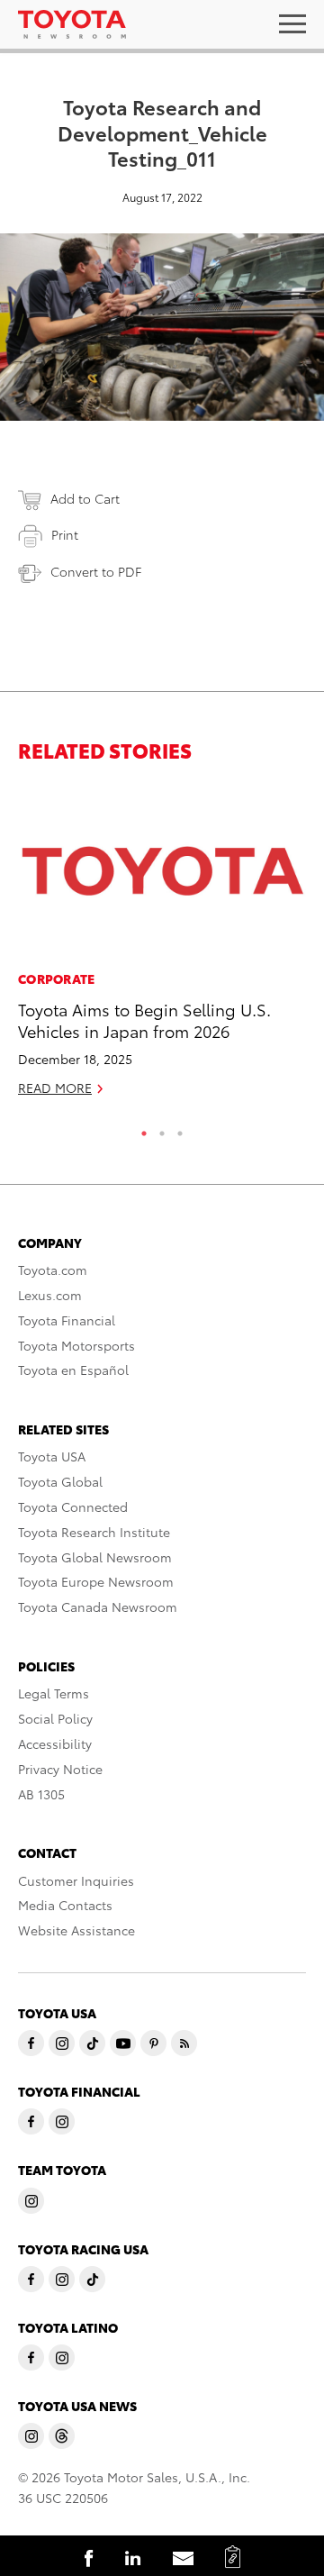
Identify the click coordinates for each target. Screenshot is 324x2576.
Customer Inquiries (76, 1880)
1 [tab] (144, 1129)
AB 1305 (41, 1794)
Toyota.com (53, 1270)
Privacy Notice (60, 1769)
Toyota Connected (73, 1506)
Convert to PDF (96, 571)
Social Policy (55, 1718)
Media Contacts (65, 1905)
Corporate (57, 979)
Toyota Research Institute (94, 1532)
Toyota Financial (67, 1320)
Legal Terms (54, 1693)
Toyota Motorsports (76, 1345)
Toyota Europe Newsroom (96, 1581)
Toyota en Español (73, 1370)
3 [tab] (180, 1129)
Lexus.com (50, 1295)
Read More (55, 1088)
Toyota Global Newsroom (95, 1557)
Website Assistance (76, 1930)
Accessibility (55, 1743)
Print (65, 534)
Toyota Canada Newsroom (98, 1607)
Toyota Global (60, 1481)
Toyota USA (52, 1456)
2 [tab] (162, 1129)
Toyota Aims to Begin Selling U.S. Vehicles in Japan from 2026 (144, 1019)
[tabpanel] (162, 949)
